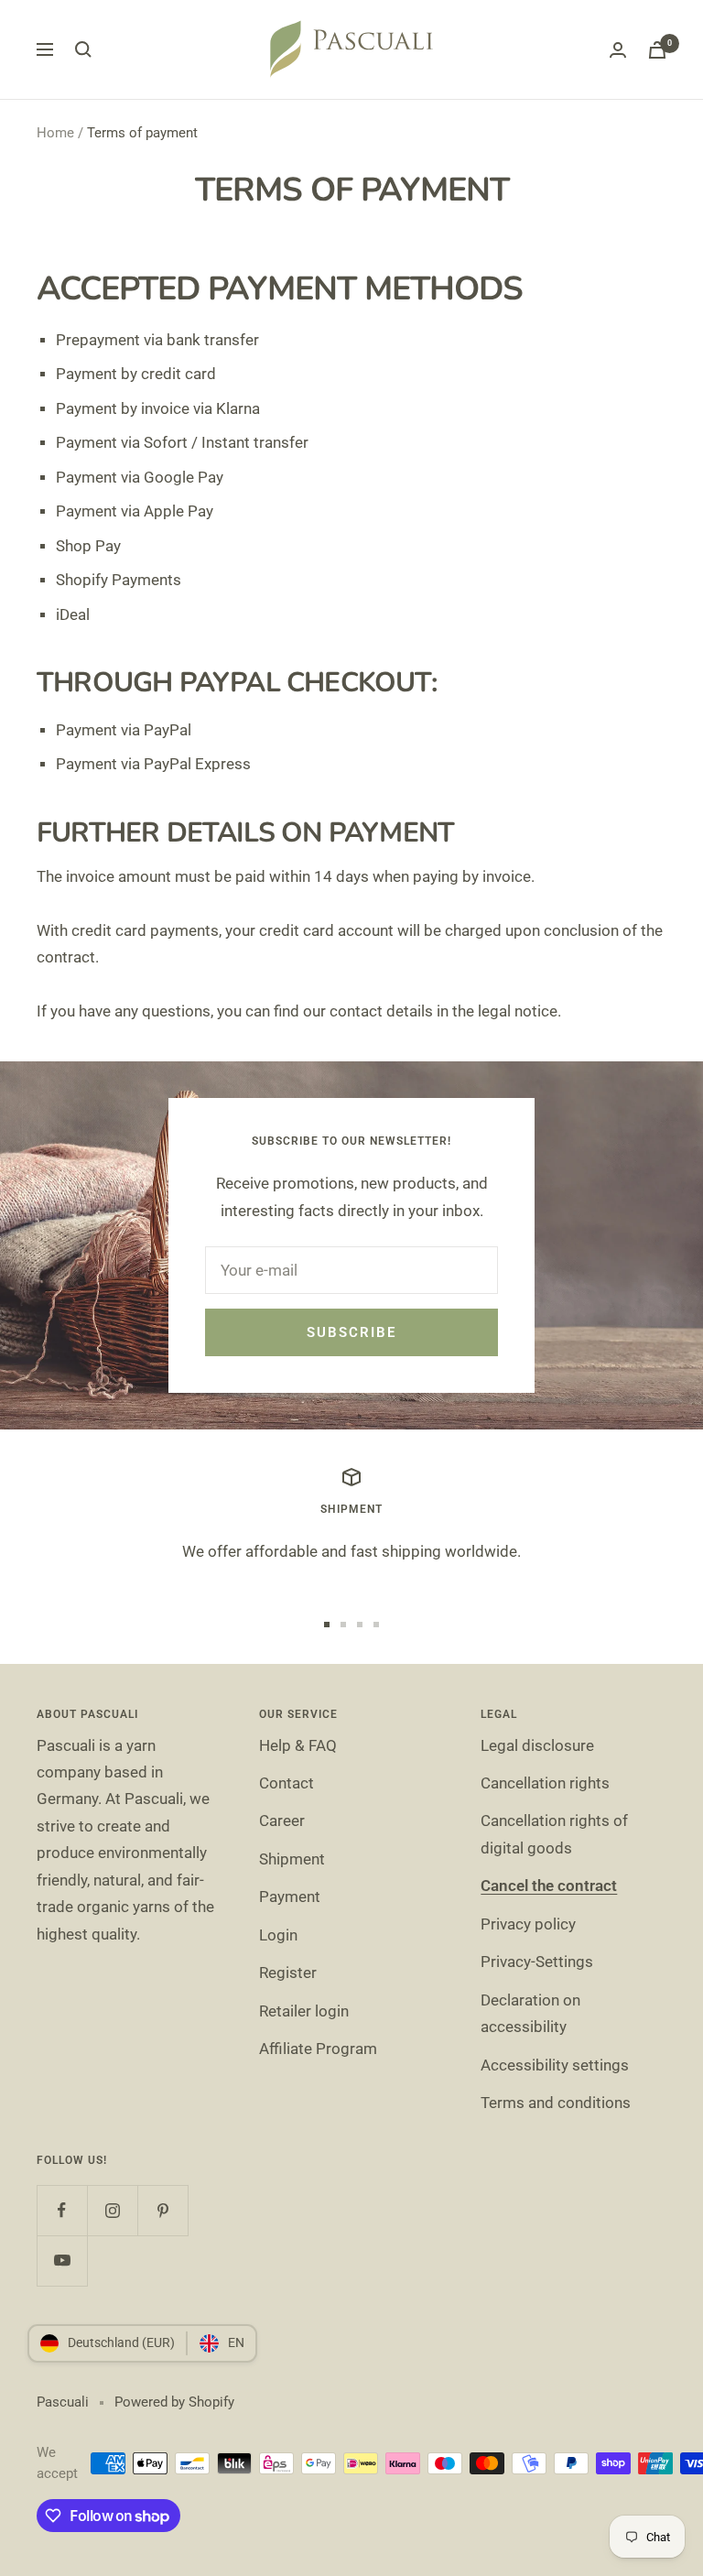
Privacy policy (528, 1924)
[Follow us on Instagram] (112, 2210)
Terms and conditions (556, 2103)
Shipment (292, 1859)
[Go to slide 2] (343, 1625)
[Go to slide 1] (327, 1625)
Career (282, 1821)
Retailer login (304, 2011)
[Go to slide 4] (376, 1625)
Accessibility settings (555, 2065)
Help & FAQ (298, 1745)
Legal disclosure (537, 1745)
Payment (290, 1897)
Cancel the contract (549, 1886)
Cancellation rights (545, 1783)
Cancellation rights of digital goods (554, 1834)
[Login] (618, 50)
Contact (287, 1783)
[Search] (83, 49)
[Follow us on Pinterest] (162, 2210)
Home (55, 133)
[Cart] (657, 50)
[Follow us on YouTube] (62, 2261)
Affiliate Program (318, 2049)
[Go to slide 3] (360, 1625)
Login (278, 1935)
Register (288, 1973)
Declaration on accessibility (530, 2013)
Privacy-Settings (537, 1962)
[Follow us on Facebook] (62, 2210)
